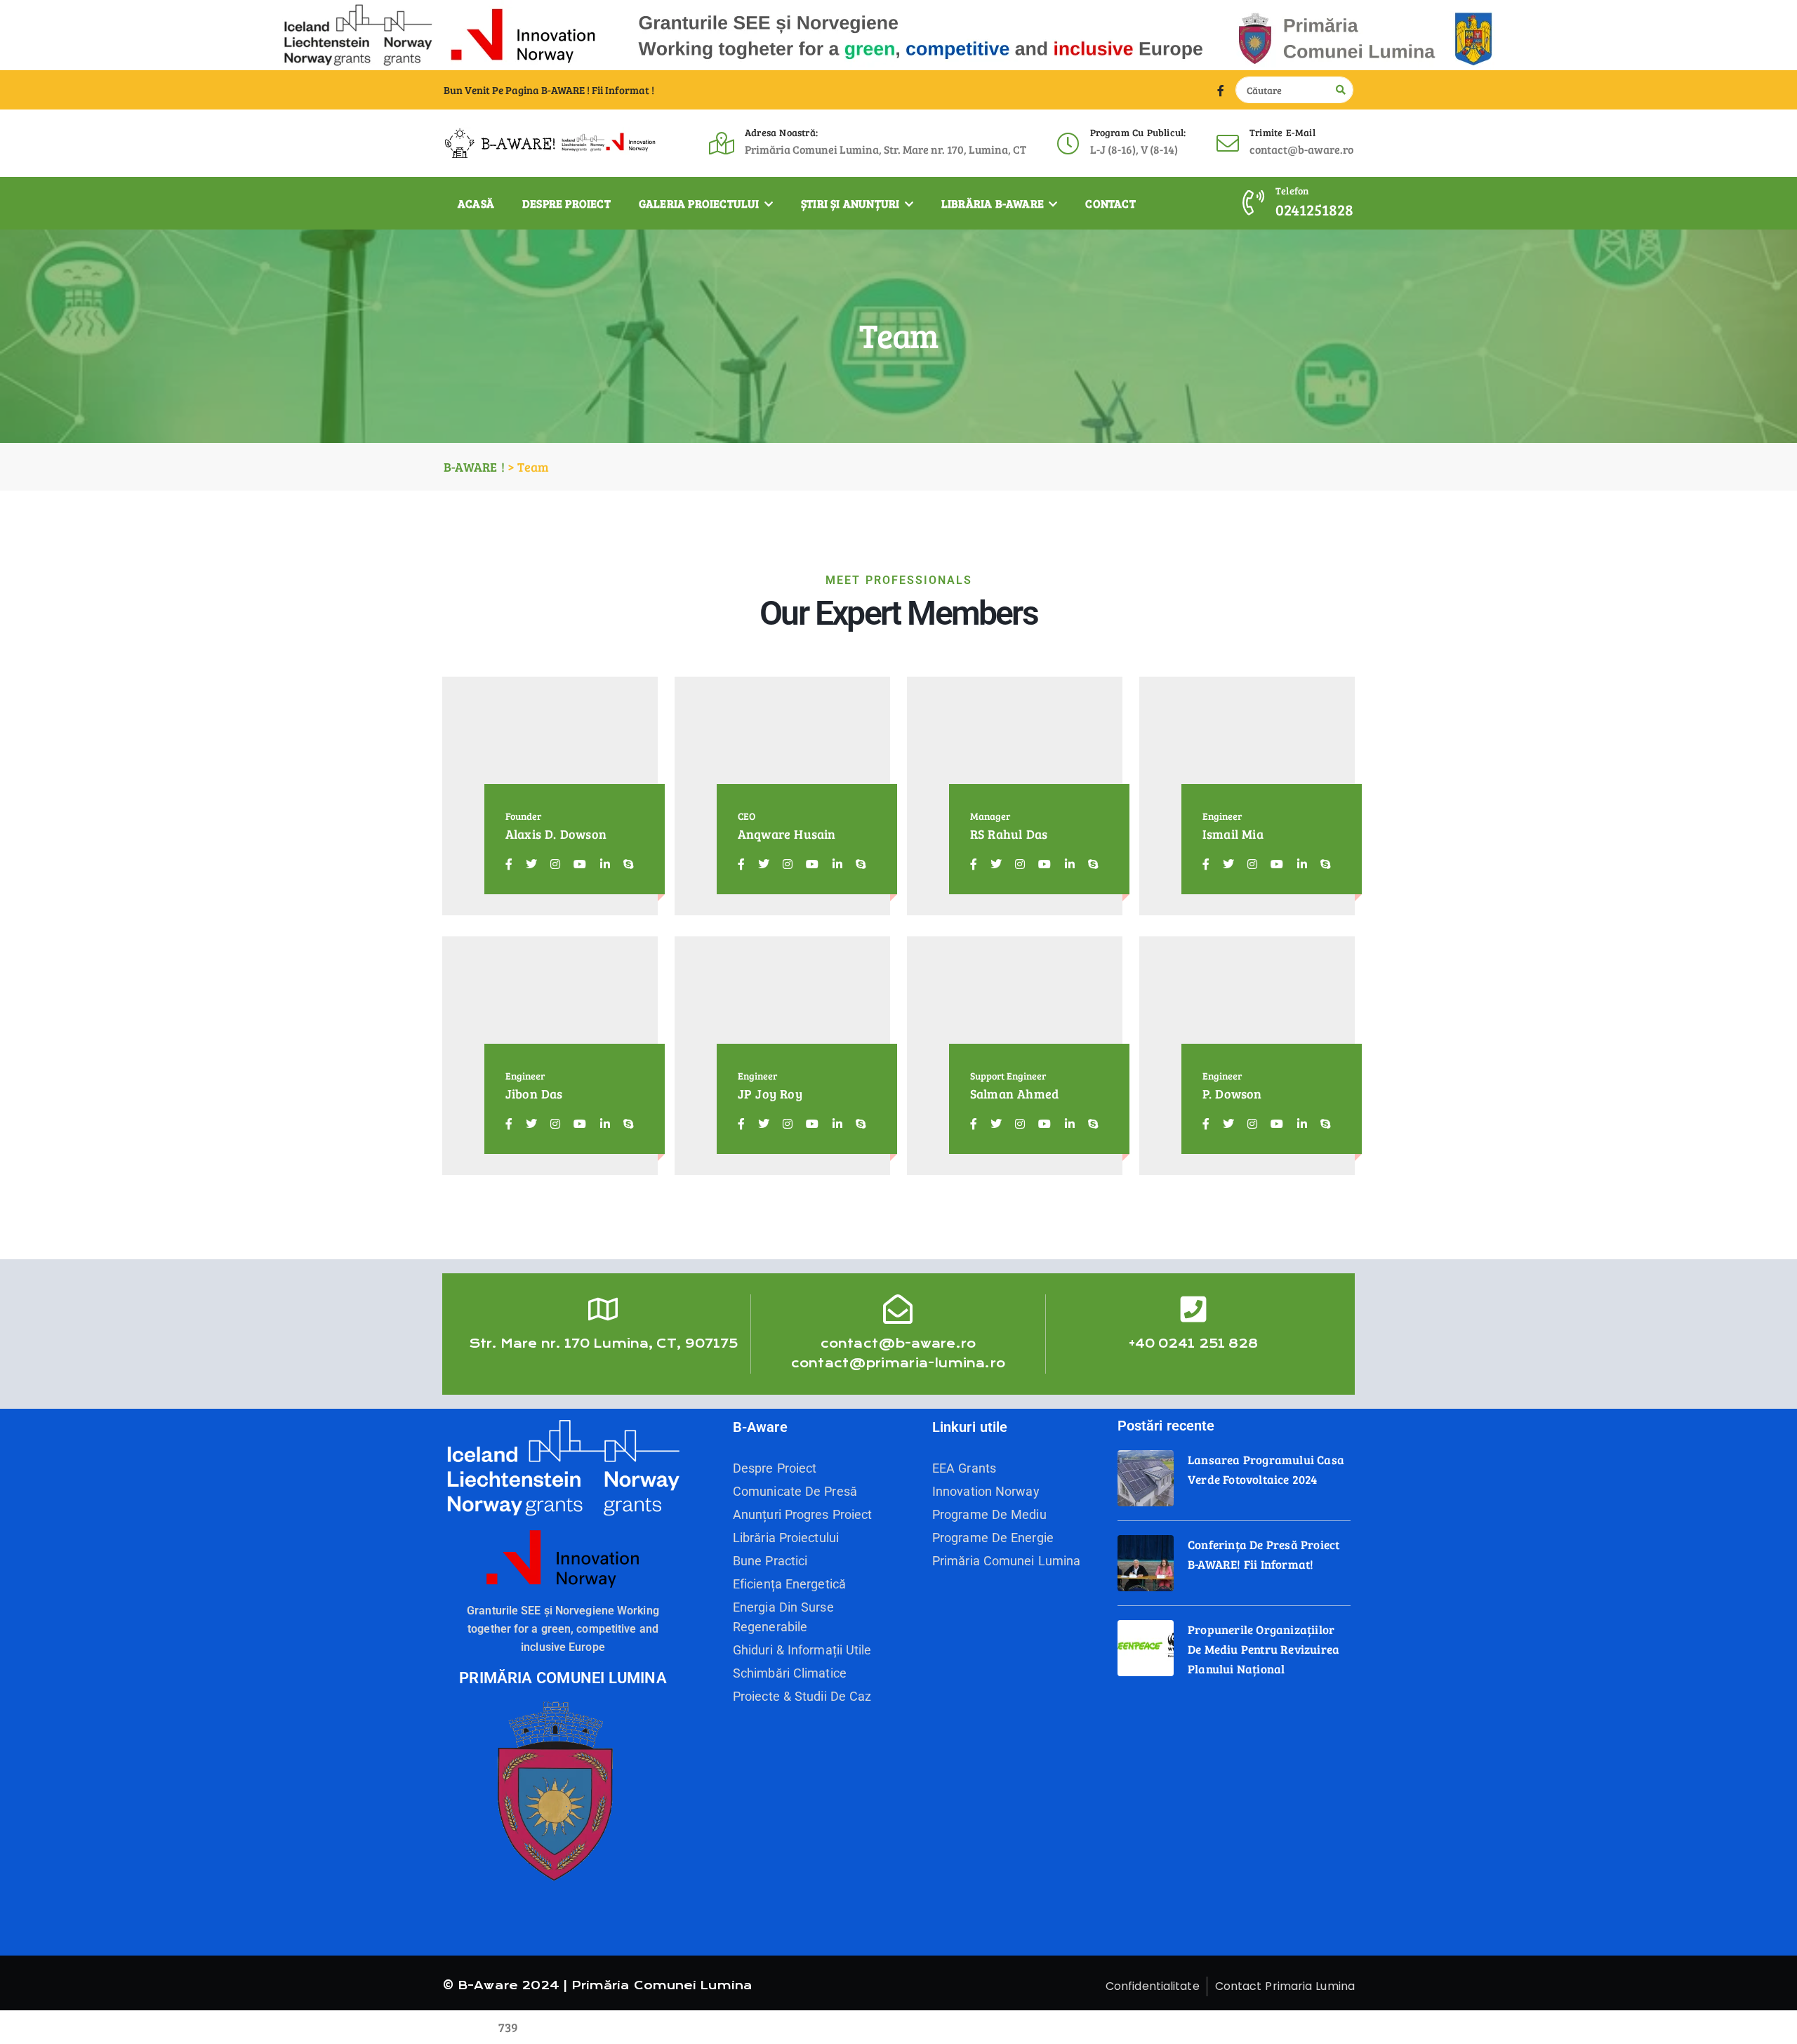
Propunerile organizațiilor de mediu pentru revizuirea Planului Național (1264, 1649)
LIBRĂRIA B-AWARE (994, 203)
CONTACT (1110, 203)
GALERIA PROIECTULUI (701, 203)
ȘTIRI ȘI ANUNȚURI (852, 203)
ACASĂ (476, 203)
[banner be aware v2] (898, 33)
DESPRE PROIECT (566, 203)
